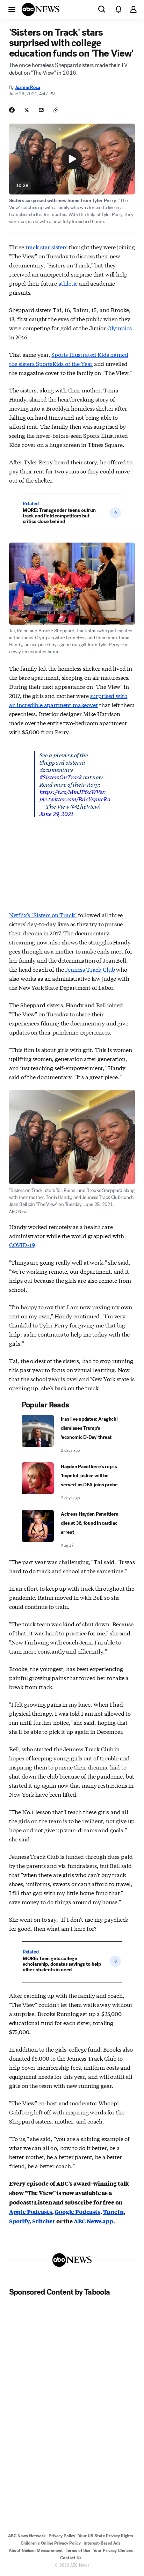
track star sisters (46, 247)
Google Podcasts (77, 2212)
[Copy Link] (56, 110)
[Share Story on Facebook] (12, 110)
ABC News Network (27, 2536)
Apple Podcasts (31, 2212)
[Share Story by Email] (41, 110)
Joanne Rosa (27, 87)
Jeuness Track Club (90, 969)
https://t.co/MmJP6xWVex (73, 791)
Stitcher (44, 2221)
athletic (68, 283)
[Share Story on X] (27, 110)
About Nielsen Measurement (36, 2551)
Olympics (120, 328)
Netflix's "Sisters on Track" (43, 915)
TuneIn (113, 2212)
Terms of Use (78, 2551)
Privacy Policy (62, 2536)
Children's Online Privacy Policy (51, 2543)
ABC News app (93, 2221)
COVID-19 (22, 1245)
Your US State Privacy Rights (106, 2536)
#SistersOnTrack (61, 777)
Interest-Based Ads (102, 2543)
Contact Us (71, 2558)
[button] (12, 9)
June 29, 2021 (56, 813)
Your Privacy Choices (113, 2551)
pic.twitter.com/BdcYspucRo (75, 799)
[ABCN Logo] (41, 9)
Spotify (19, 2221)
